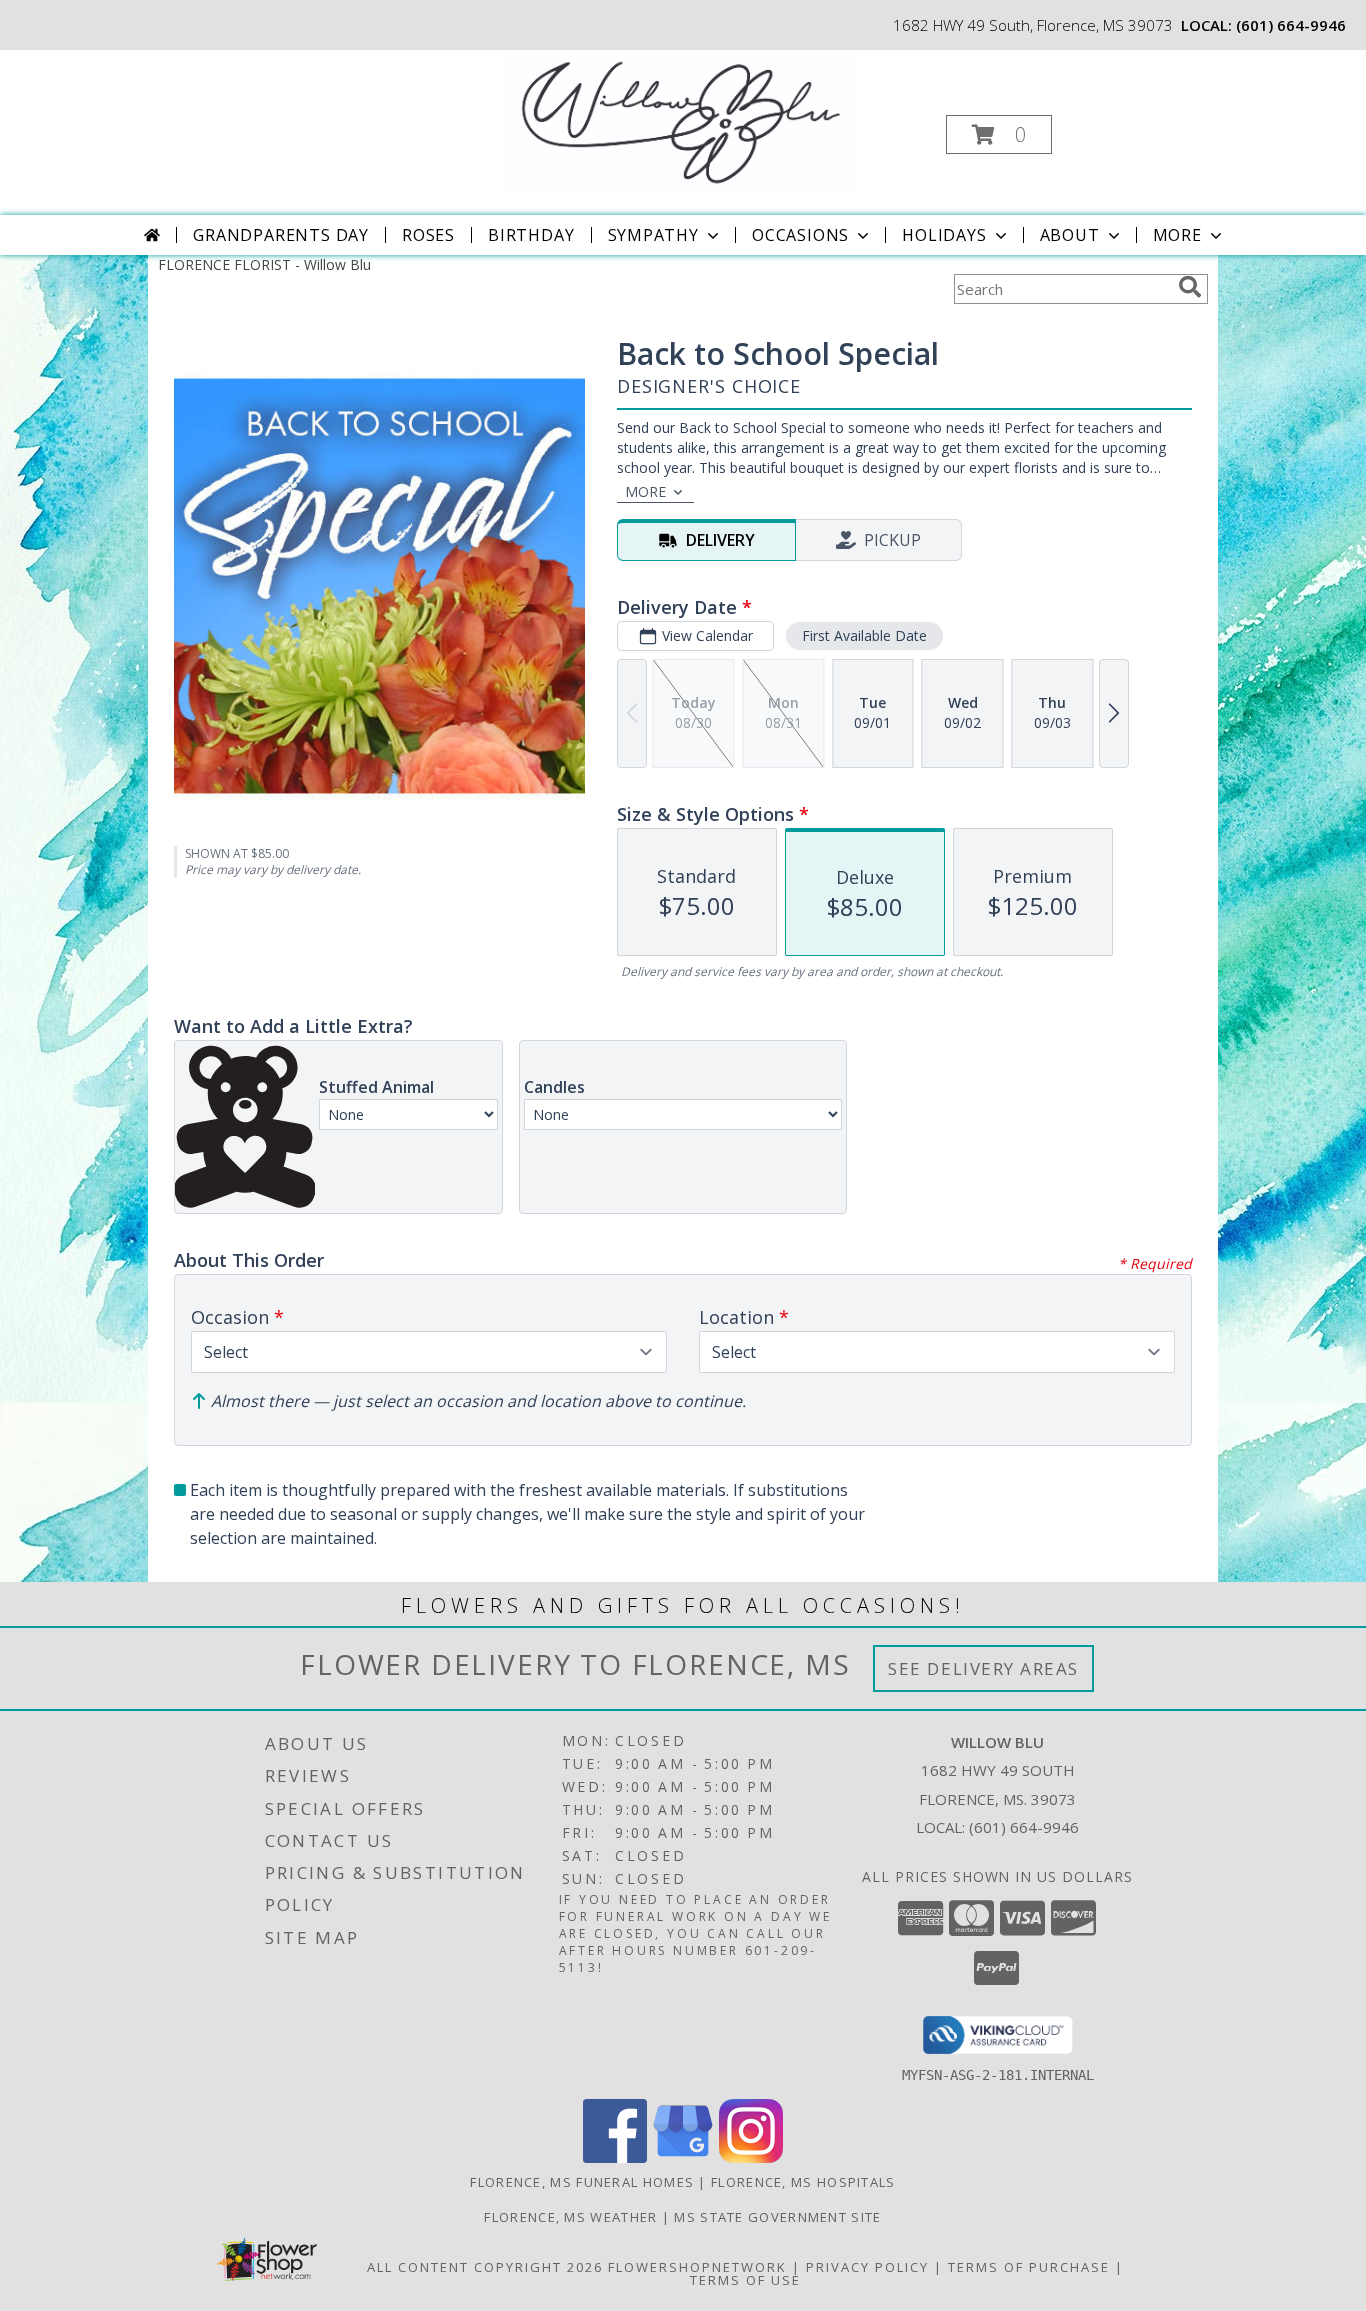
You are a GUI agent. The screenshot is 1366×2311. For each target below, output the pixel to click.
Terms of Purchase (1029, 2267)
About (1070, 235)
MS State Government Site (777, 2217)
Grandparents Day (281, 235)
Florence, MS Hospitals (803, 2182)
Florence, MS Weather (570, 2217)
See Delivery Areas (983, 1668)
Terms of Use (745, 2280)
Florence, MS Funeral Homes (582, 2182)
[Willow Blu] (681, 120)
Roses (428, 235)
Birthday (531, 235)
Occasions (800, 235)
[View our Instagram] (751, 2157)
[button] (999, 134)
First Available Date (864, 635)
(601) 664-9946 (1291, 25)
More (1177, 235)
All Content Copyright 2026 (485, 2267)
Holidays (944, 235)
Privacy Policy (867, 2267)
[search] (1190, 287)
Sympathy (653, 235)
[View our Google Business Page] (683, 2157)
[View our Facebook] (615, 2157)
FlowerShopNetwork (697, 2267)
